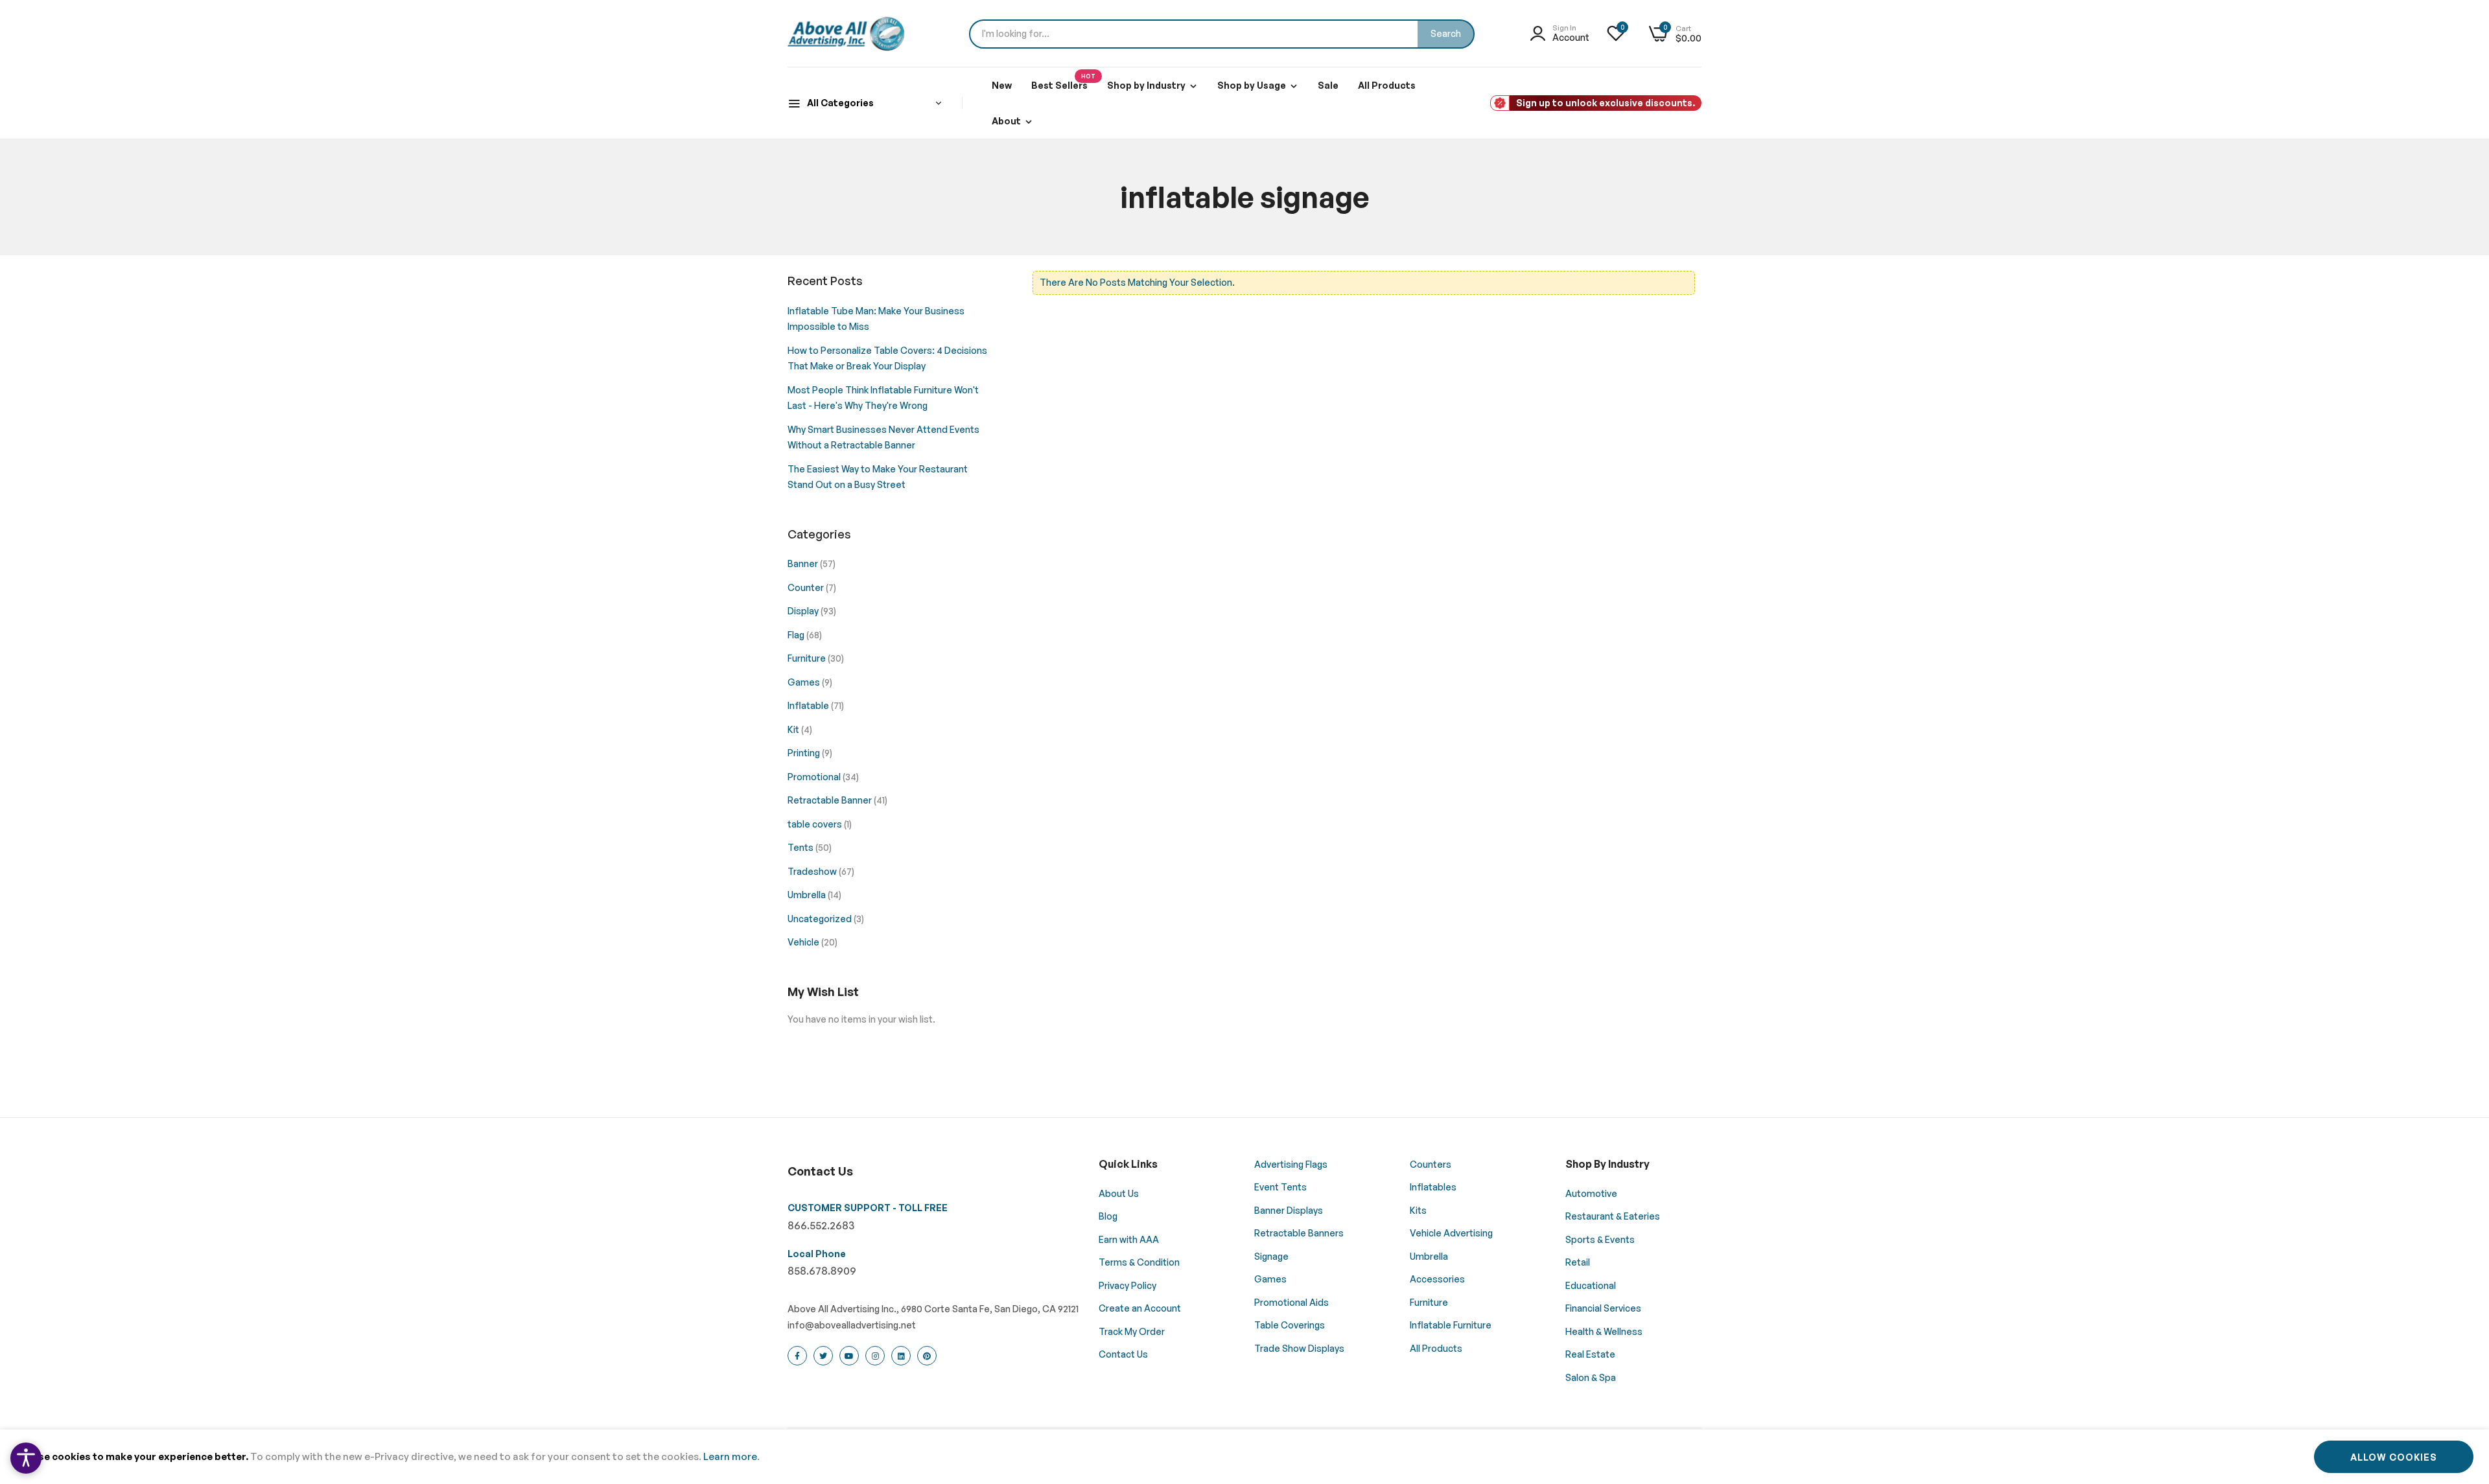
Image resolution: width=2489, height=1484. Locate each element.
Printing (805, 753)
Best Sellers (1063, 82)
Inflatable (809, 705)
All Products (1387, 85)
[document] (1244, 1457)
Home (1183, 263)
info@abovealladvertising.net (852, 1325)
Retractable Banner (831, 800)
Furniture (808, 658)
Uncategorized (821, 919)
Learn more (730, 1456)
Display (804, 611)
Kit (794, 729)
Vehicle (804, 942)
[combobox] (1222, 34)
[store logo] (846, 34)
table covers (816, 824)
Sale (1328, 85)
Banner (804, 563)
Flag (797, 635)
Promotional (815, 777)
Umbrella (808, 895)
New (1002, 85)
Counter (807, 587)
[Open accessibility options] (26, 1458)
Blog (1221, 263)
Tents (801, 847)
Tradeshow (813, 871)
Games (805, 682)
